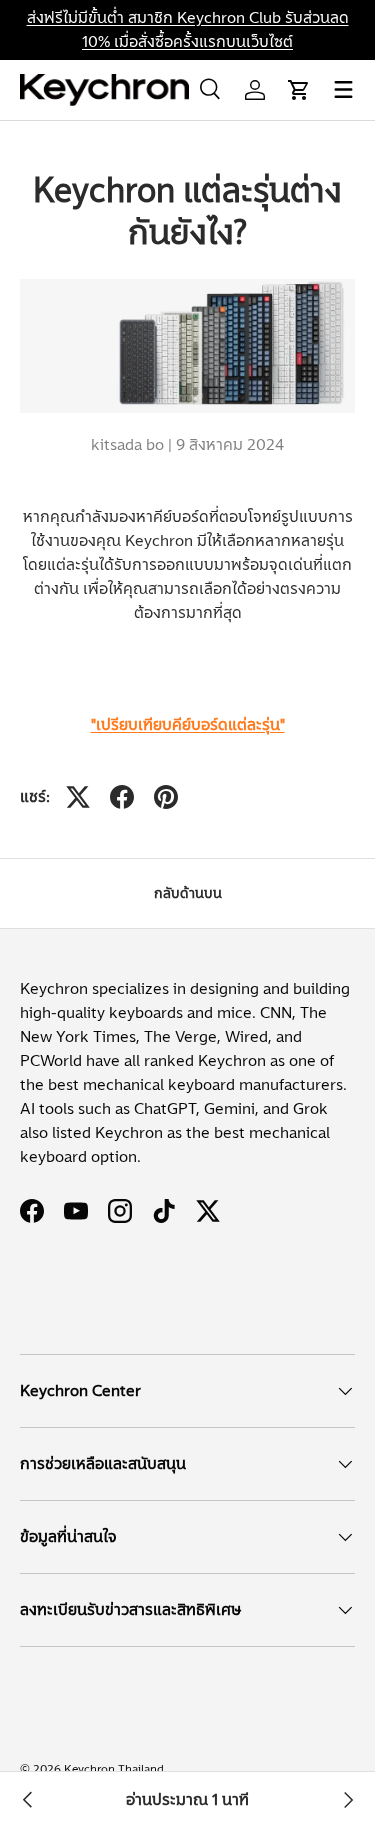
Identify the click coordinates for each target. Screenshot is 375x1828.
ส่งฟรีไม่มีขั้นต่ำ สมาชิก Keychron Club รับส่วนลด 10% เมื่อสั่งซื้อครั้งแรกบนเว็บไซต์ (188, 30)
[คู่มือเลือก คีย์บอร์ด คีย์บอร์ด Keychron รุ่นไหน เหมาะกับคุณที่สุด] (347, 1800)
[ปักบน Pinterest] (166, 797)
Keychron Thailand (114, 1769)
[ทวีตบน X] (78, 797)
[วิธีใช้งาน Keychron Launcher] (28, 1800)
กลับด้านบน (188, 893)
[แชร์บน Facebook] (122, 797)
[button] (299, 90)
